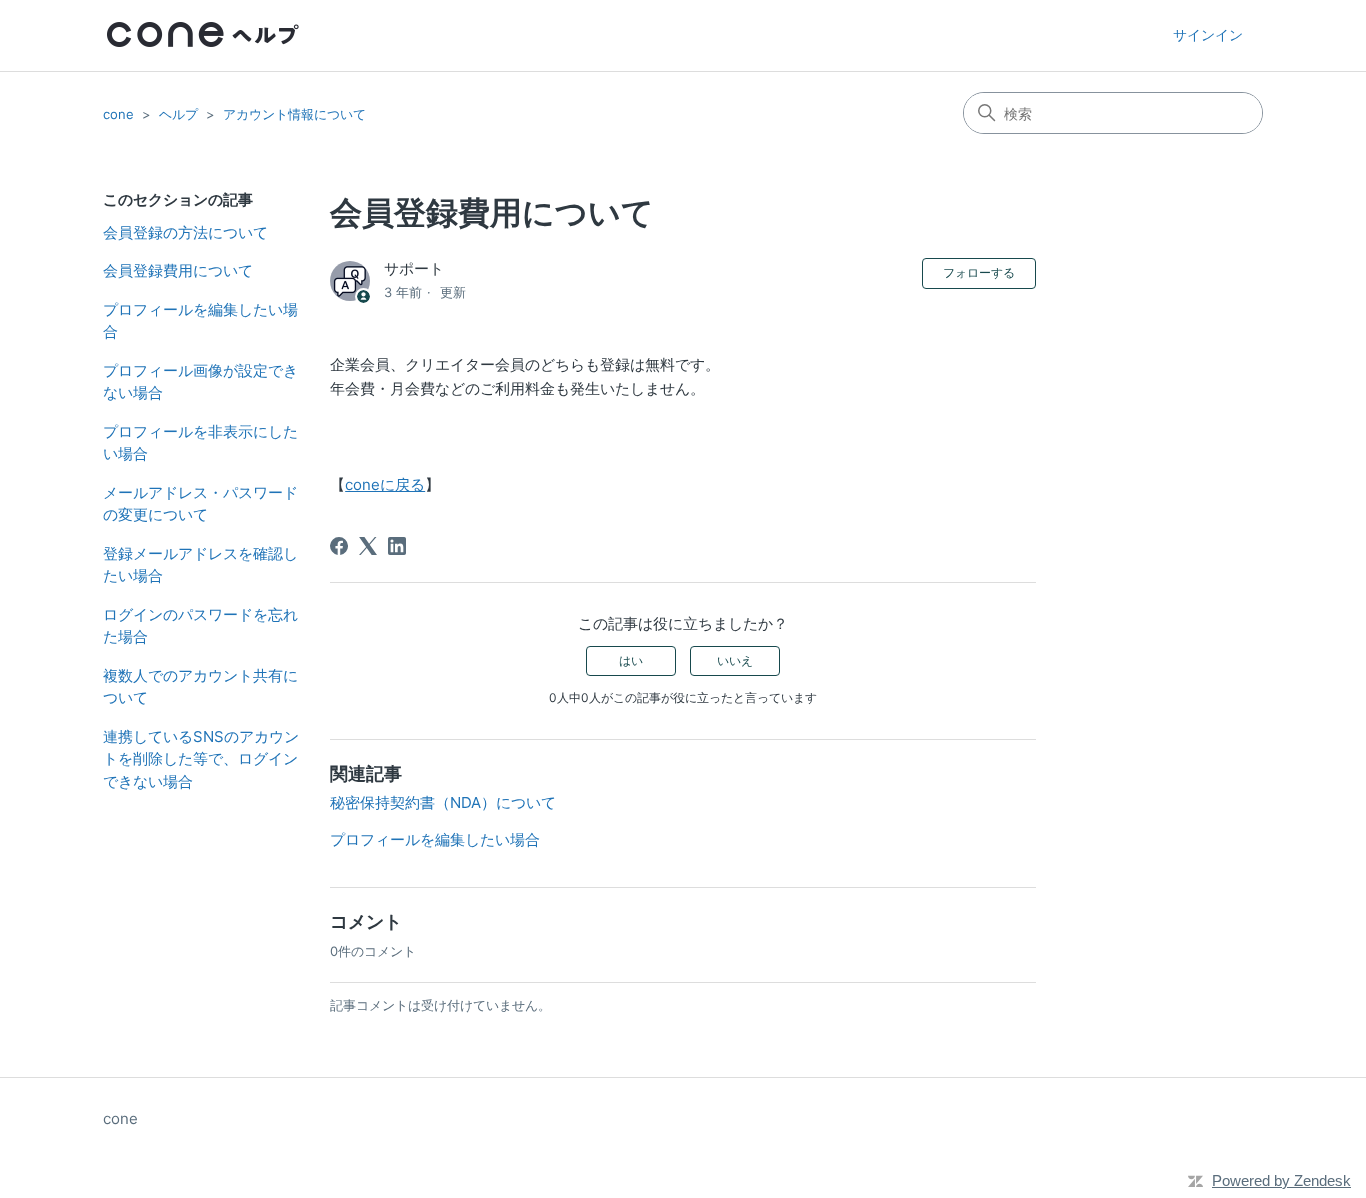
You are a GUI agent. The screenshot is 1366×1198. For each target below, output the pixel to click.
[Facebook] (339, 546)
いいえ (735, 660)
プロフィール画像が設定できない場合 (200, 382)
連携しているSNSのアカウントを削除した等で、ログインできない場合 (201, 759)
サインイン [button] (1208, 34)
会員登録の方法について (185, 232)
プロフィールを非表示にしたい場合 (200, 443)
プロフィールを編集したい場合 (200, 321)
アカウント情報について (294, 114)
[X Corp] (368, 546)
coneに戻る (385, 484)
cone (118, 114)
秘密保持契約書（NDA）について (443, 802)
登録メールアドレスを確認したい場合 (200, 565)
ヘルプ (178, 114)
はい (631, 660)
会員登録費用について (178, 270)
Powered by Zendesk (1281, 1180)
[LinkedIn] (397, 546)
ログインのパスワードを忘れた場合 (200, 626)
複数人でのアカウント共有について (200, 687)
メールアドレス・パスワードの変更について (200, 504)
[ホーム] (203, 35)
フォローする (979, 272)
